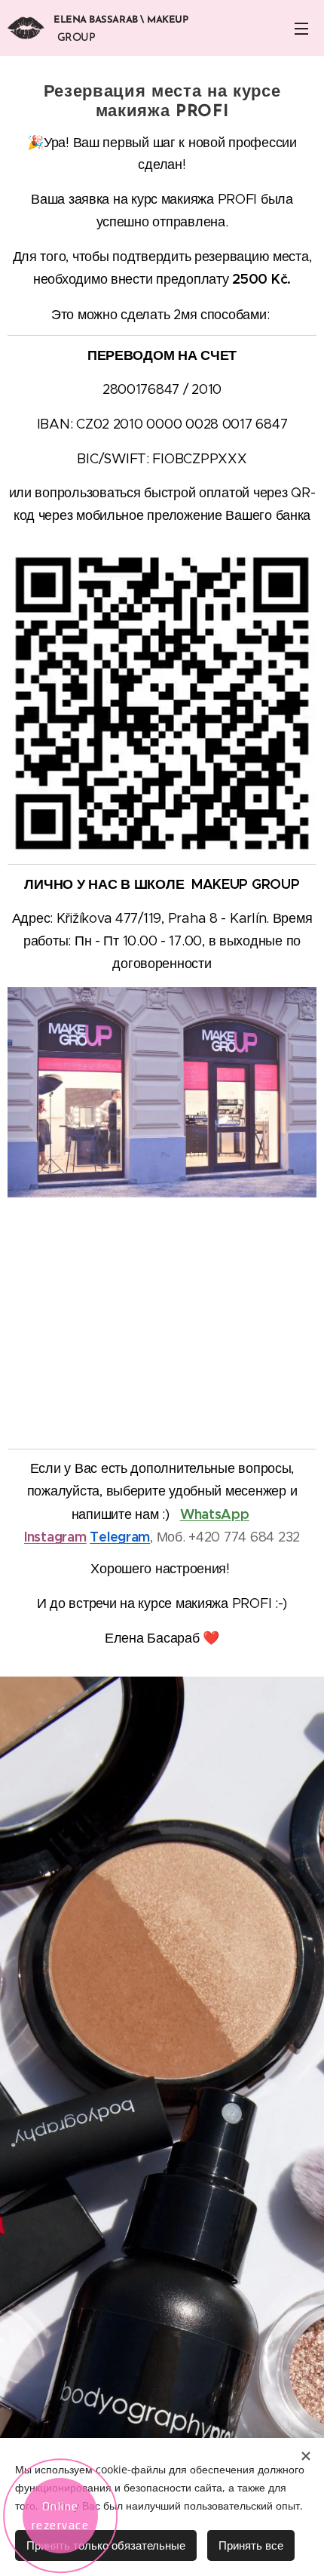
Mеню (301, 28)
